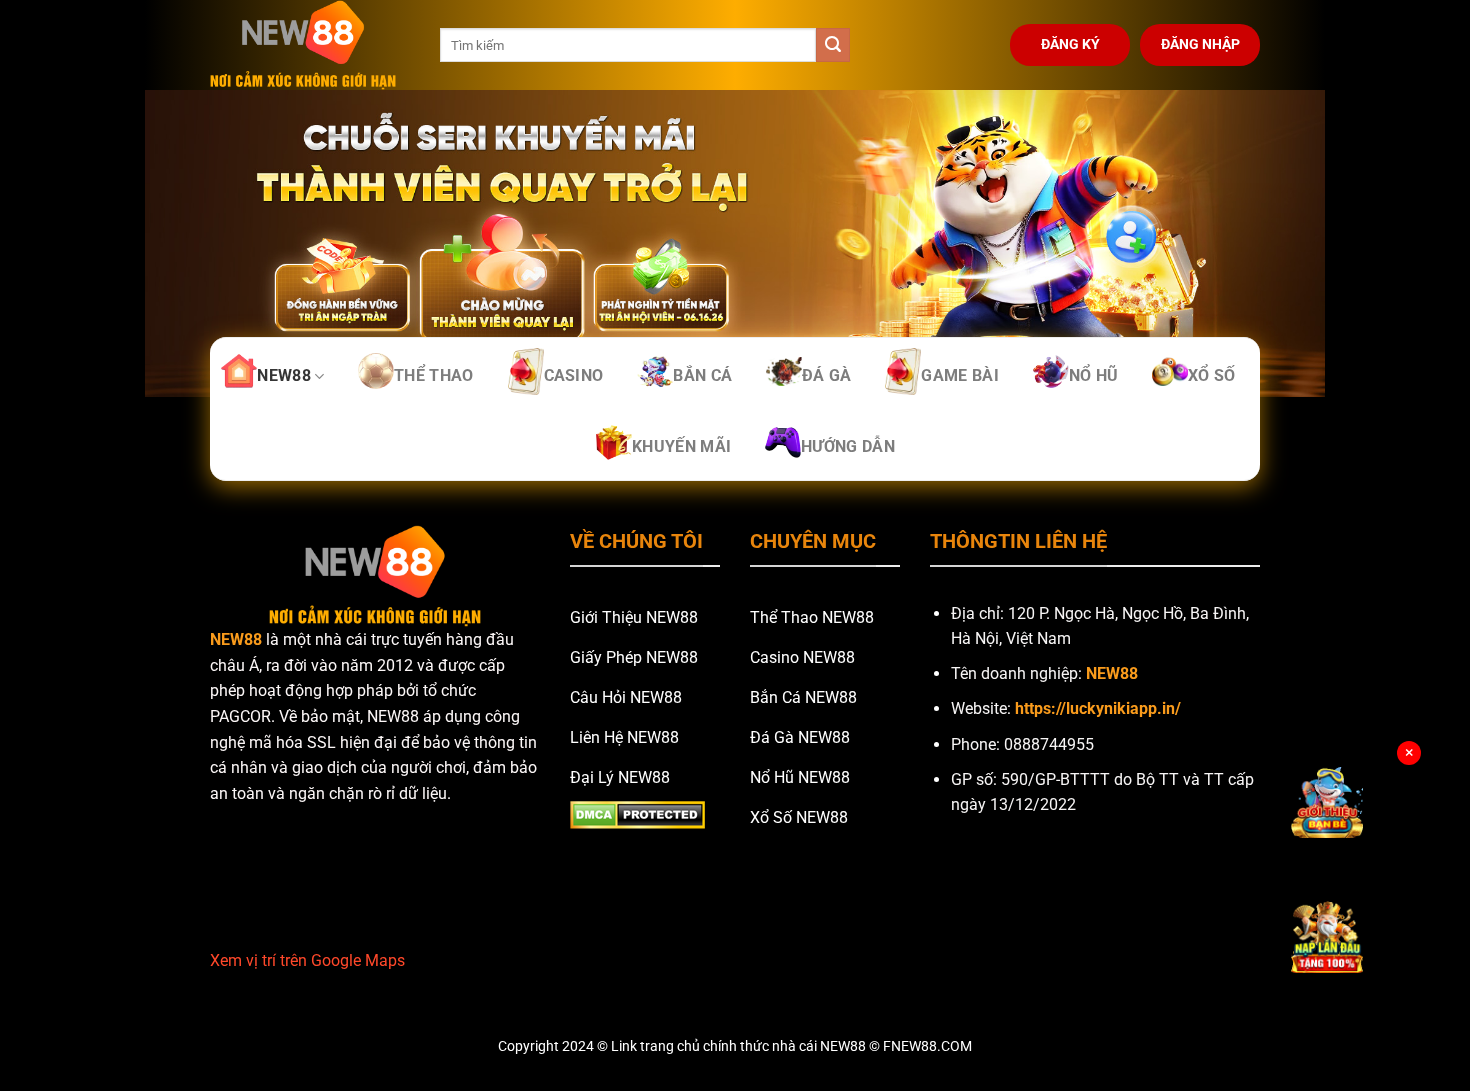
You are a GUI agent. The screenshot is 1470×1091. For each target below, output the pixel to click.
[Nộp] (833, 45)
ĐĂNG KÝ (1070, 44)
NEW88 (236, 639)
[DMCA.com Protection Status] (637, 813)
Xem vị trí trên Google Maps (307, 960)
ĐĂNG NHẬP (1200, 44)
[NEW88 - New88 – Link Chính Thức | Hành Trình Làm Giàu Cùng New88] (310, 45)
